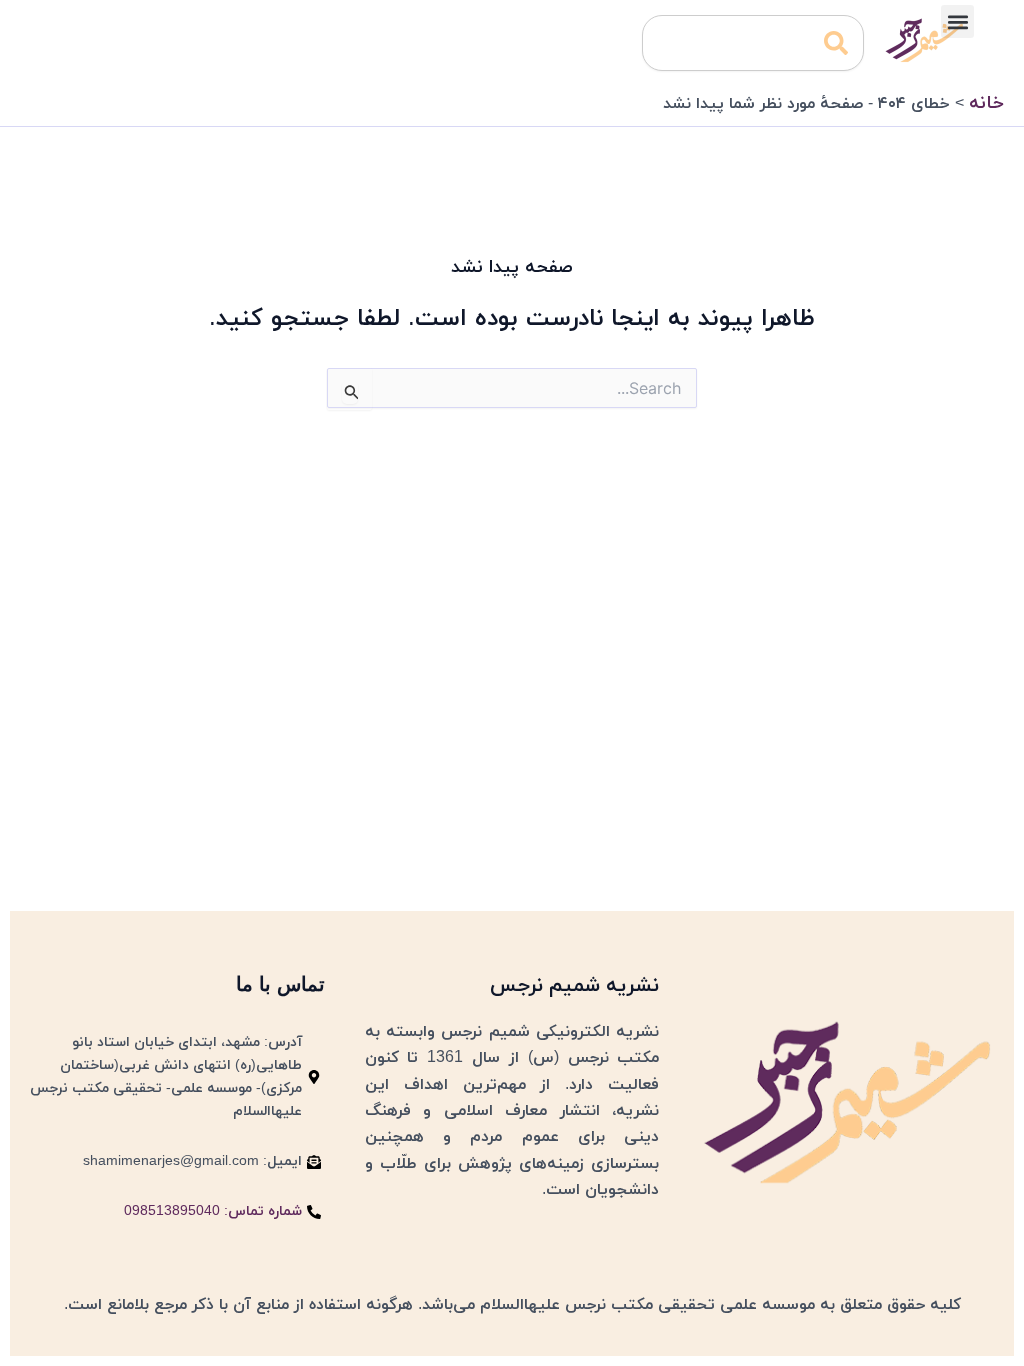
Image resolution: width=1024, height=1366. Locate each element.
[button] (957, 21)
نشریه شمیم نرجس (574, 986)
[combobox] (753, 43)
